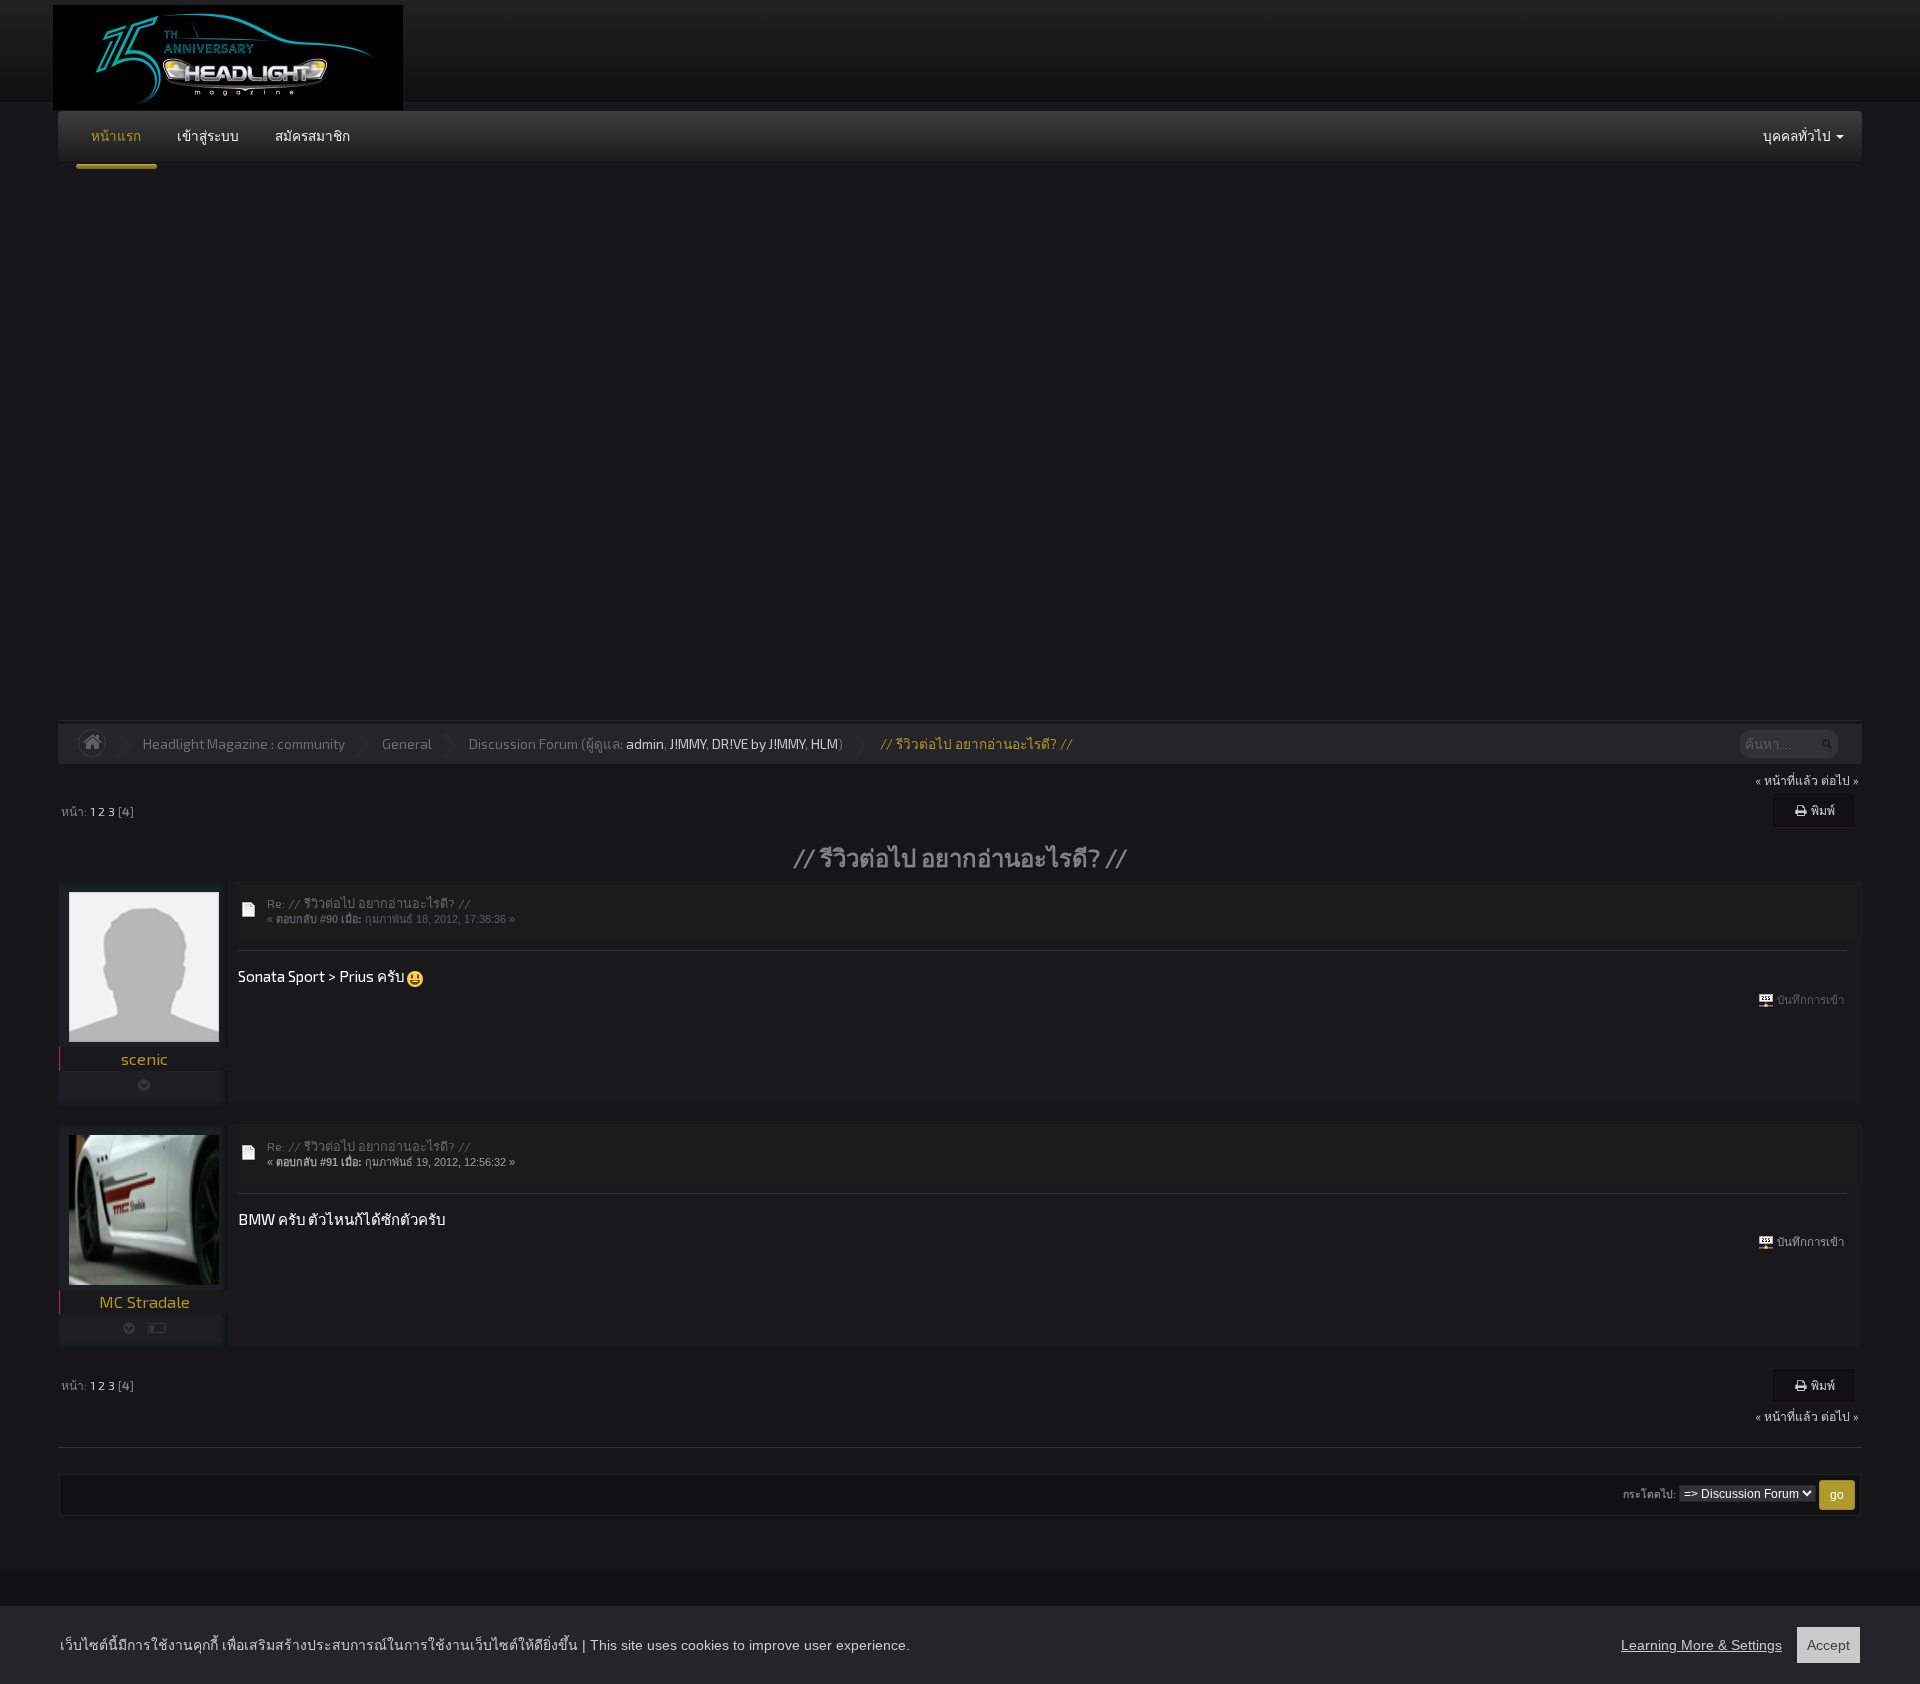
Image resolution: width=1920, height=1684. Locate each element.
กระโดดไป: (1649, 1494)
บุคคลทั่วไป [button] (1798, 135)
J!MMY (688, 743)
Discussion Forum (523, 743)
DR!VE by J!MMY (758, 743)
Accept (1828, 1645)
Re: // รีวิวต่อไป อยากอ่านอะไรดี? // (369, 903)
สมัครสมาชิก (312, 135)
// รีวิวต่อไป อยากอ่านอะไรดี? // (976, 743)
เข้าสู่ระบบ (208, 135)
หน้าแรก (116, 135)
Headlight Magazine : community (244, 743)
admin (645, 743)
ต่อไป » (1840, 780)
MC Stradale (144, 1301)
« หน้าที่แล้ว (1786, 780)
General (407, 743)
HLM (824, 743)
